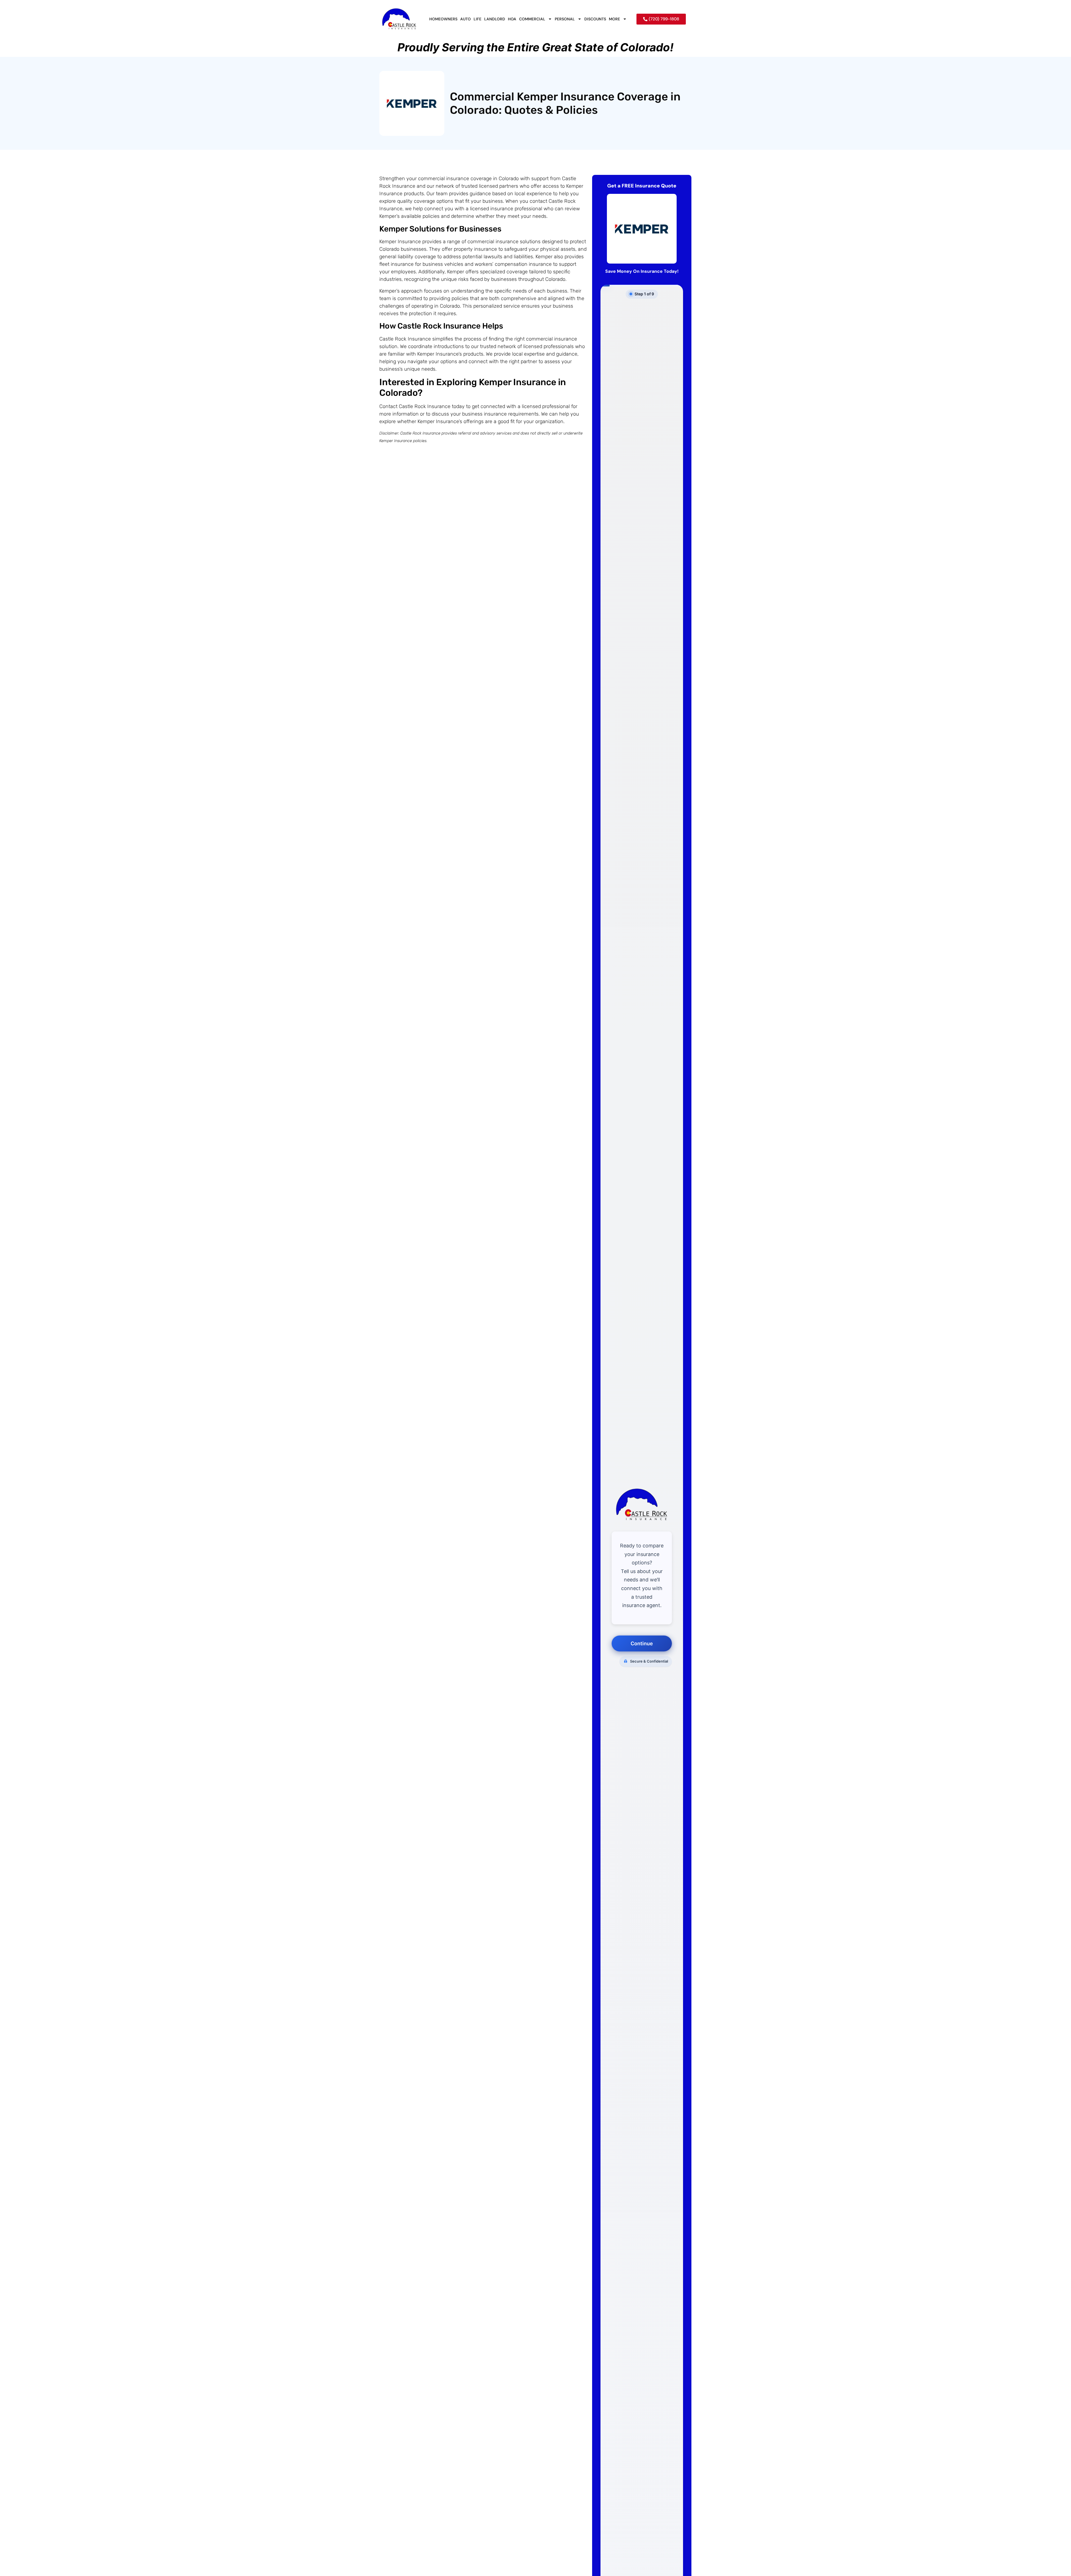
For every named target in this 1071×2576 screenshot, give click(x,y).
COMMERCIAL (532, 19)
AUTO (465, 19)
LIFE (477, 19)
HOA (512, 19)
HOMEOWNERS (443, 19)
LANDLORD (495, 19)
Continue (642, 1643)
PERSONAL (565, 19)
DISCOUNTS (595, 19)
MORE (614, 19)
